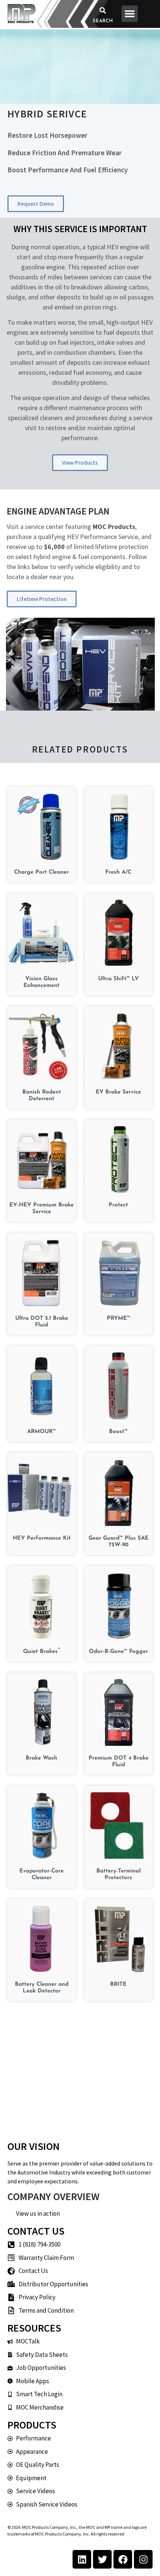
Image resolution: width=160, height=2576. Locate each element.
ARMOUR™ (41, 1432)
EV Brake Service (118, 1092)
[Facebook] (123, 2559)
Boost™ (118, 1432)
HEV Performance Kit (42, 1538)
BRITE (118, 1984)
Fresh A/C (118, 872)
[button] (103, 10)
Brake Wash (41, 1758)
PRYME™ (119, 1318)
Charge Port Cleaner (41, 872)
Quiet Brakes (42, 1652)
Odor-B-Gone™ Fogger (119, 1652)
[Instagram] (143, 2559)
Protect (118, 1205)
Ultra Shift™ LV (119, 979)
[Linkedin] (82, 2559)
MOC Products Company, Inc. (49, 2527)
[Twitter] (102, 2559)
